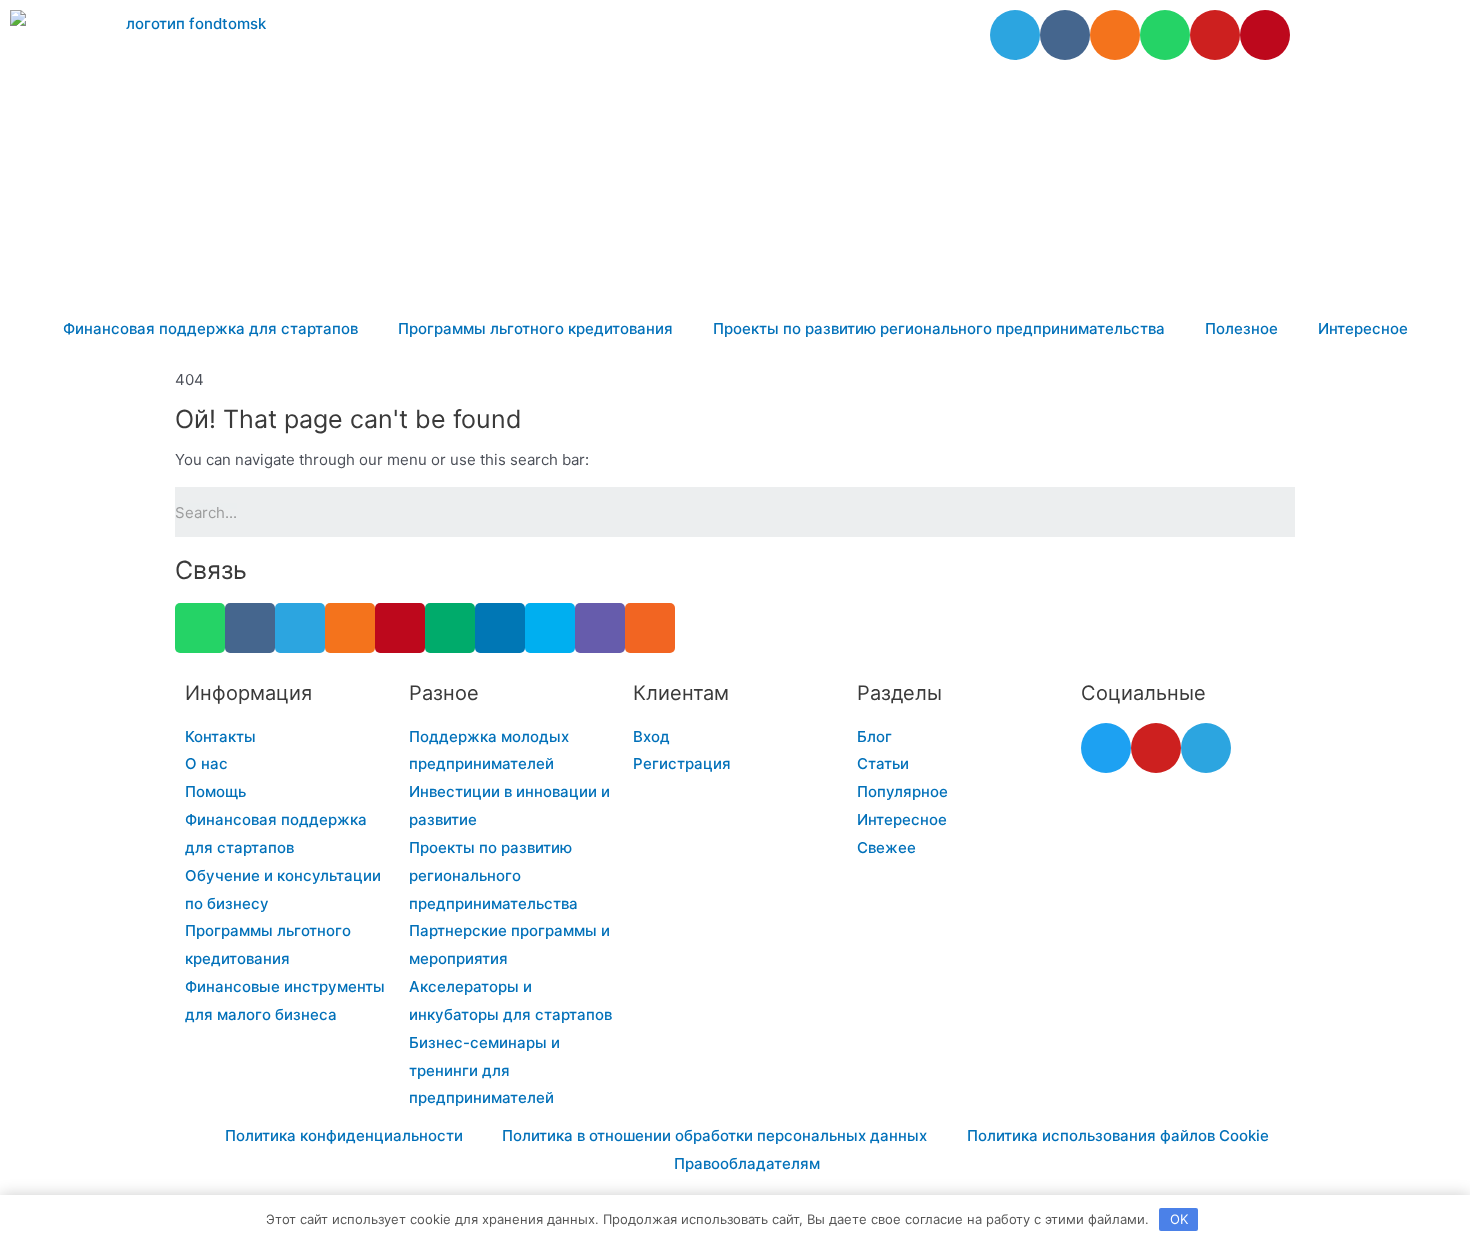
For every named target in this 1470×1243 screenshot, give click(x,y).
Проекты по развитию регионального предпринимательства (939, 328)
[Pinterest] (1265, 35)
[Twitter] (1106, 748)
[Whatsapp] (1165, 35)
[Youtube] (1215, 35)
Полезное (1241, 328)
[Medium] (450, 628)
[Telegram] (1015, 35)
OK (1179, 1219)
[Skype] (550, 628)
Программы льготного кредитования (535, 328)
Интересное (1363, 328)
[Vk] (1065, 35)
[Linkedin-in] (500, 628)
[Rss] (650, 628)
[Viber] (600, 628)
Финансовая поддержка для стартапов (210, 328)
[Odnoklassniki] (1115, 35)
